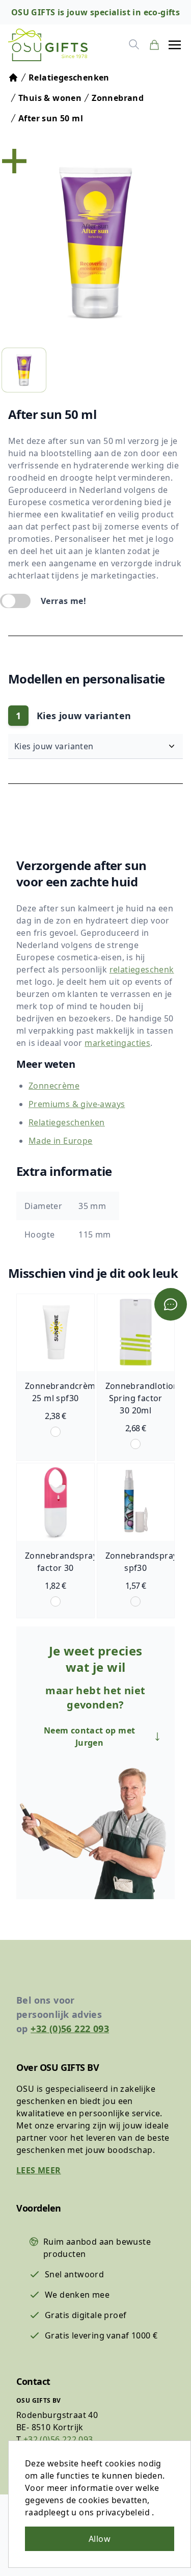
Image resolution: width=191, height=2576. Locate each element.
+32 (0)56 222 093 (70, 2029)
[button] (175, 45)
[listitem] (24, 370)
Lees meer (39, 2170)
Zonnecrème (54, 1086)
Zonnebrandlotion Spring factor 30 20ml (142, 1398)
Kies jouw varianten (55, 746)
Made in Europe (61, 1141)
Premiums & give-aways (77, 1104)
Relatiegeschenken (67, 1122)
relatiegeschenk (142, 969)
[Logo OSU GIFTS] (48, 45)
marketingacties (117, 1043)
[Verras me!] (15, 601)
